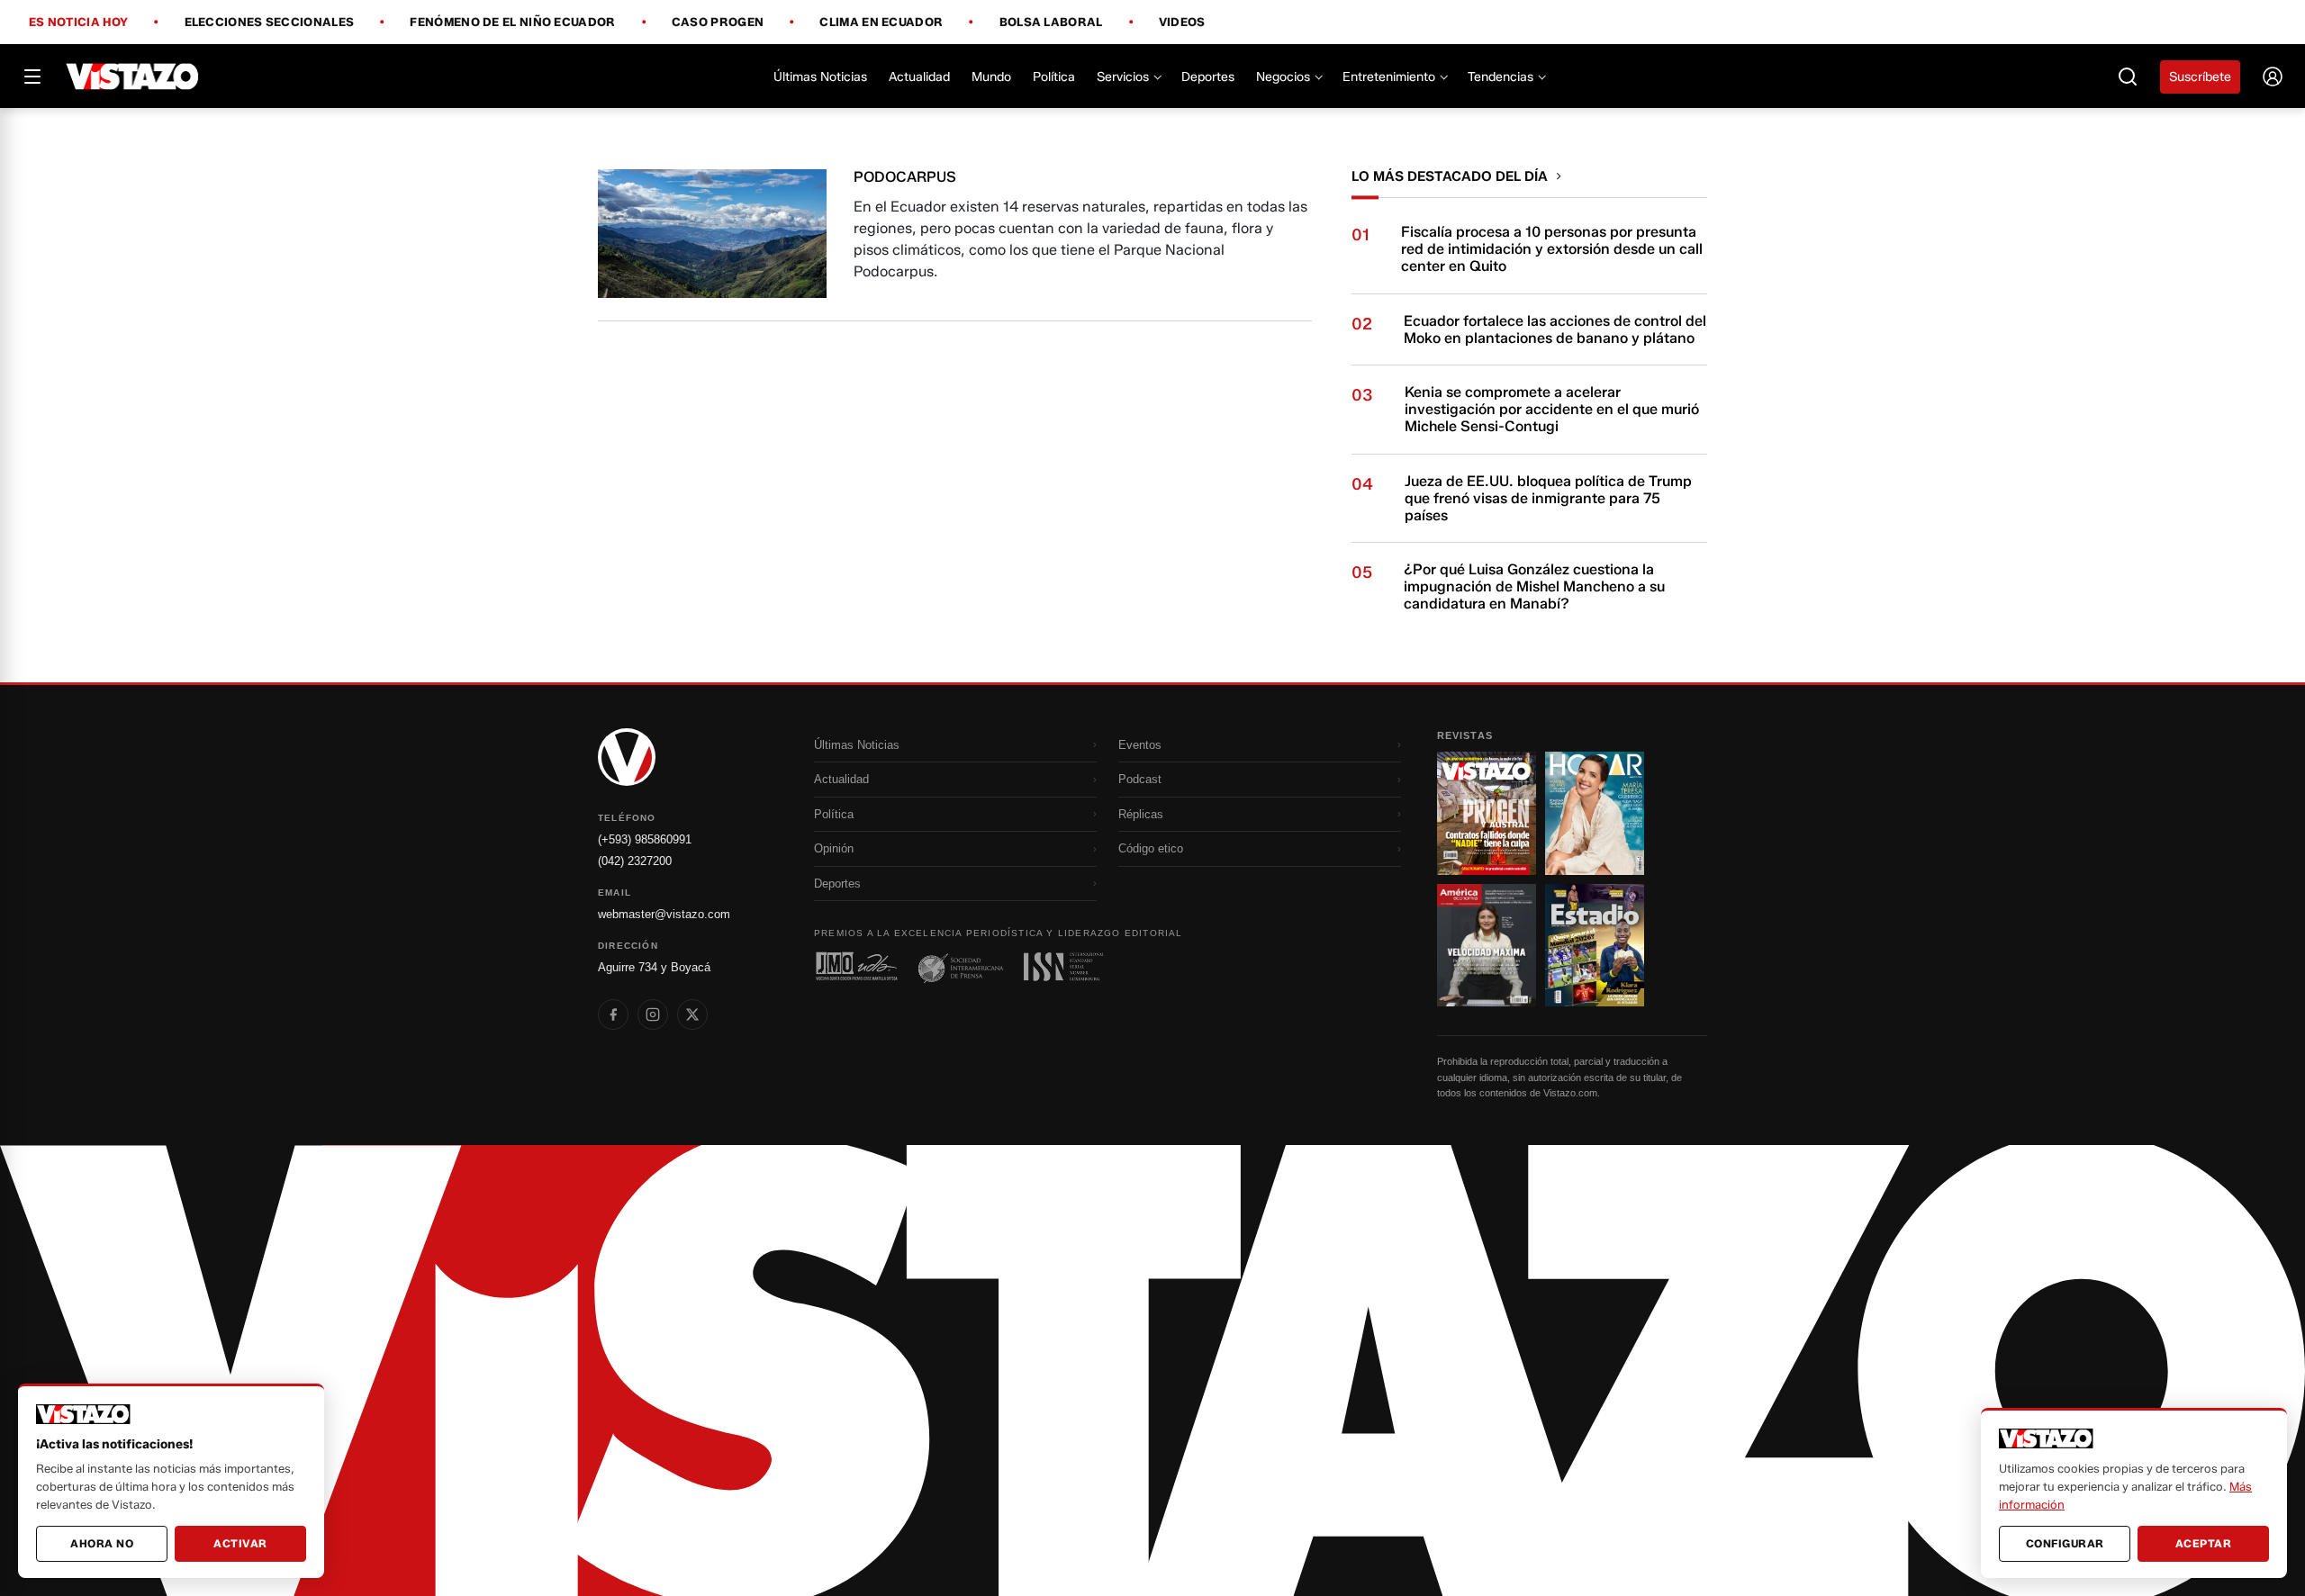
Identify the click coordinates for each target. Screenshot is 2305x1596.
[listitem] (613, 1014)
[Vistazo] (133, 77)
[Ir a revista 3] (1487, 945)
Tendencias (1501, 77)
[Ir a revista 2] (1595, 813)
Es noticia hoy (78, 23)
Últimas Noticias (820, 77)
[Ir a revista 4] (1595, 945)
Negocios (1283, 77)
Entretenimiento (1389, 77)
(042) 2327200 (635, 861)
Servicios (1123, 77)
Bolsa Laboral (1051, 23)
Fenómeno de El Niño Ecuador (512, 23)
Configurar (2065, 1543)
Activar (240, 1543)
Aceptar (2204, 1543)
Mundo (991, 77)
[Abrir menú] (32, 77)
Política (1054, 77)
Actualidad (919, 77)
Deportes (1208, 77)
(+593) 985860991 (645, 839)
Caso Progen (718, 23)
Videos (1182, 22)
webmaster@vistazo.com (664, 914)
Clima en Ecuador (881, 23)
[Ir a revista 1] (1487, 813)
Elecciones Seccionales (270, 23)
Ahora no (102, 1543)
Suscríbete (2200, 77)
